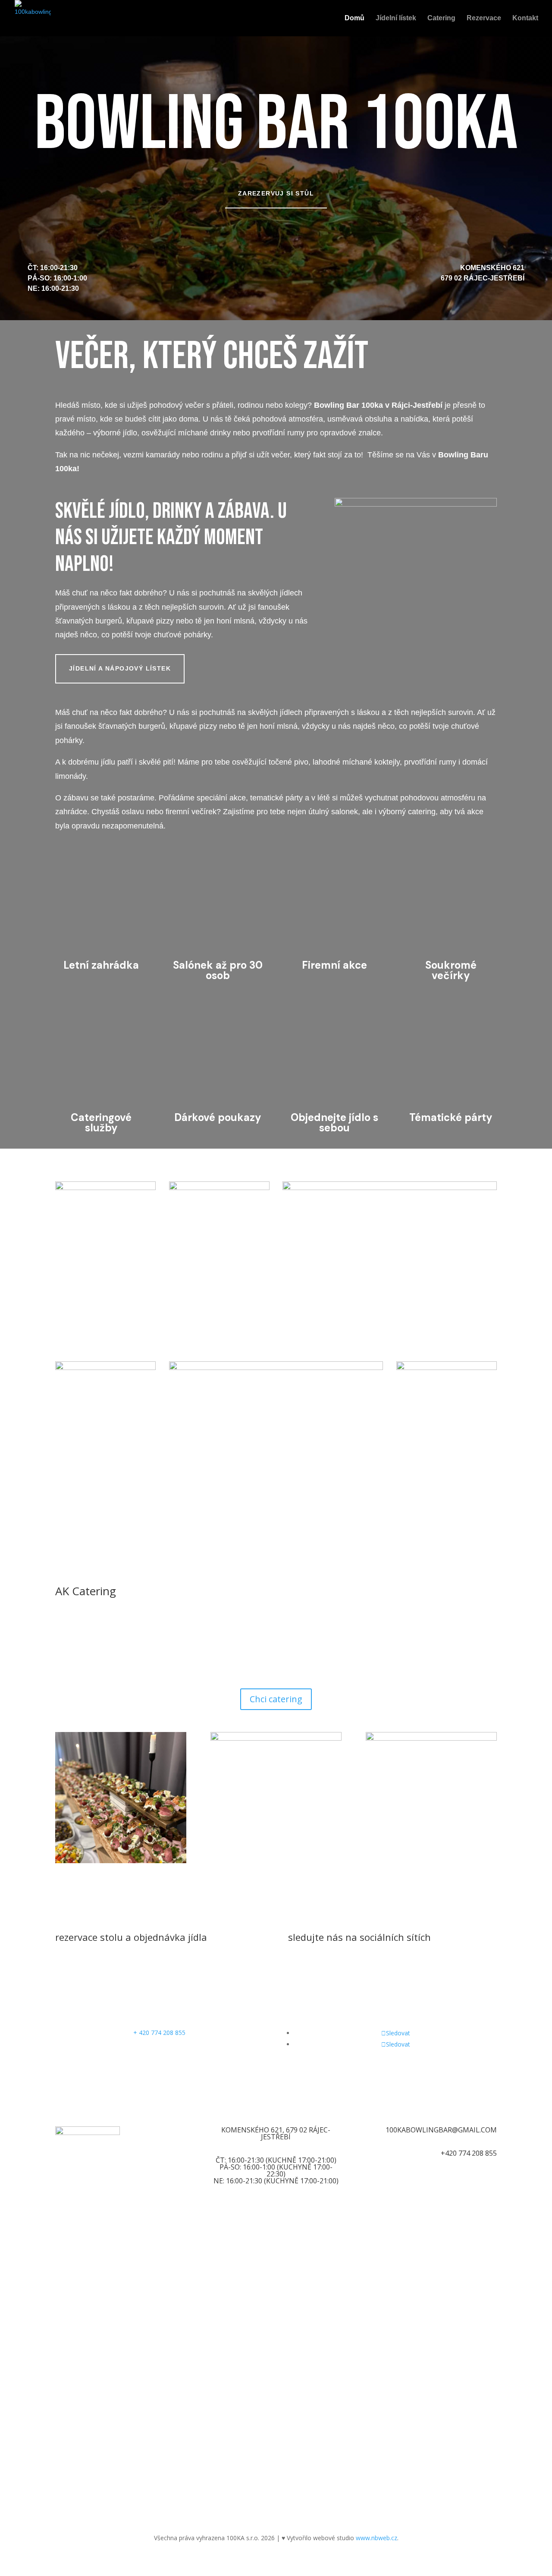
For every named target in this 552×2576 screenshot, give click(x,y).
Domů (354, 18)
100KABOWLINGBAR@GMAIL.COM (441, 2130)
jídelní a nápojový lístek (120, 668)
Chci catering (276, 1699)
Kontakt (525, 18)
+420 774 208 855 (469, 2153)
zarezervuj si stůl (276, 193)
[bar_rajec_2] (416, 504)
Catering (441, 18)
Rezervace (484, 18)
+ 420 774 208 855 (159, 2033)
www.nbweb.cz (376, 2538)
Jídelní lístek (396, 18)
